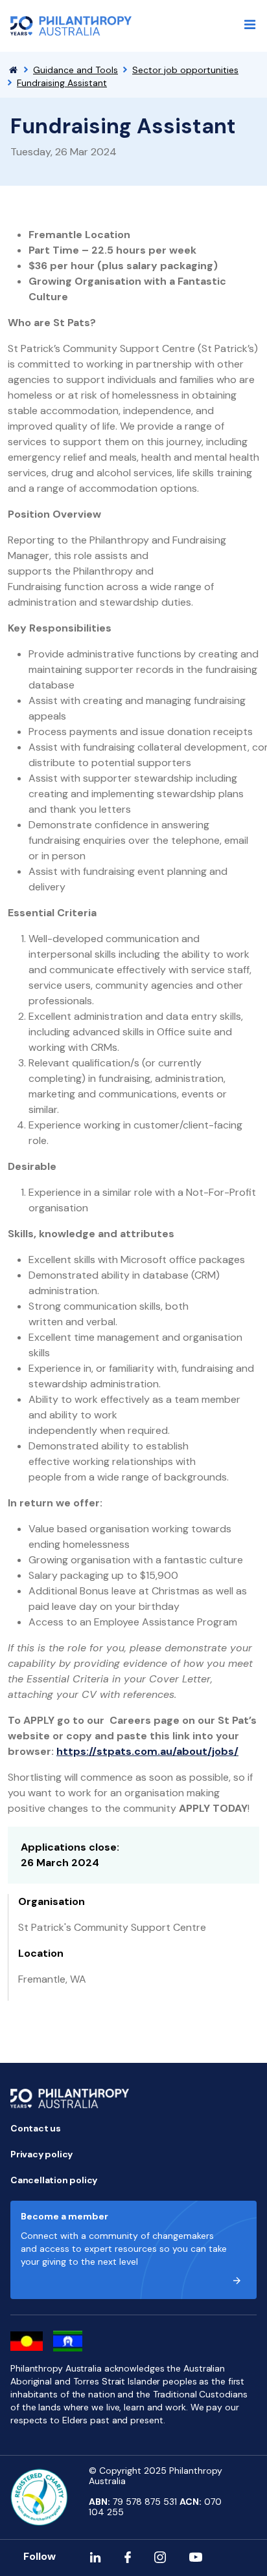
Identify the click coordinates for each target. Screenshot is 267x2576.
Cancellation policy (54, 2180)
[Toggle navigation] (250, 25)
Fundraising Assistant (62, 83)
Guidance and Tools (75, 70)
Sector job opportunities (185, 70)
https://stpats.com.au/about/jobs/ (147, 1751)
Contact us (36, 2128)
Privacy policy (41, 2154)
